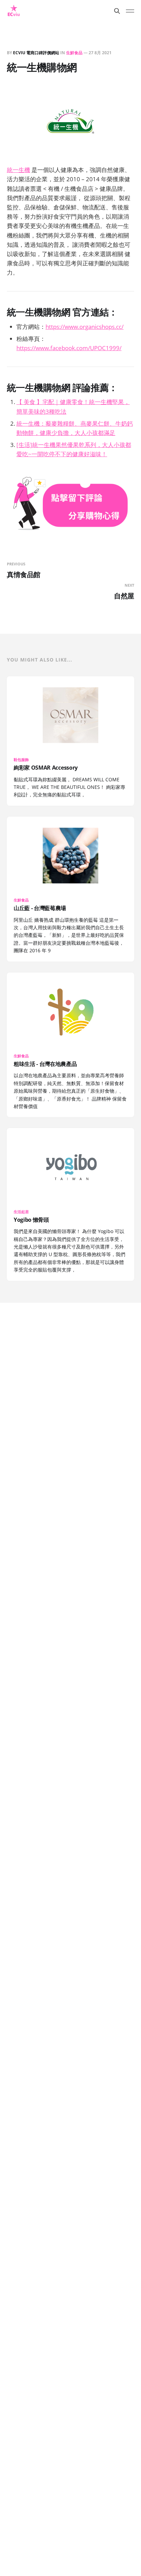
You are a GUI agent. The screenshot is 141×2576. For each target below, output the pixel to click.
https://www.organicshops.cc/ (85, 327)
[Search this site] (117, 11)
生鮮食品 (74, 53)
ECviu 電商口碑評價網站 (36, 53)
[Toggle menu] (130, 11)
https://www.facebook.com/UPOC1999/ (69, 348)
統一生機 (18, 170)
